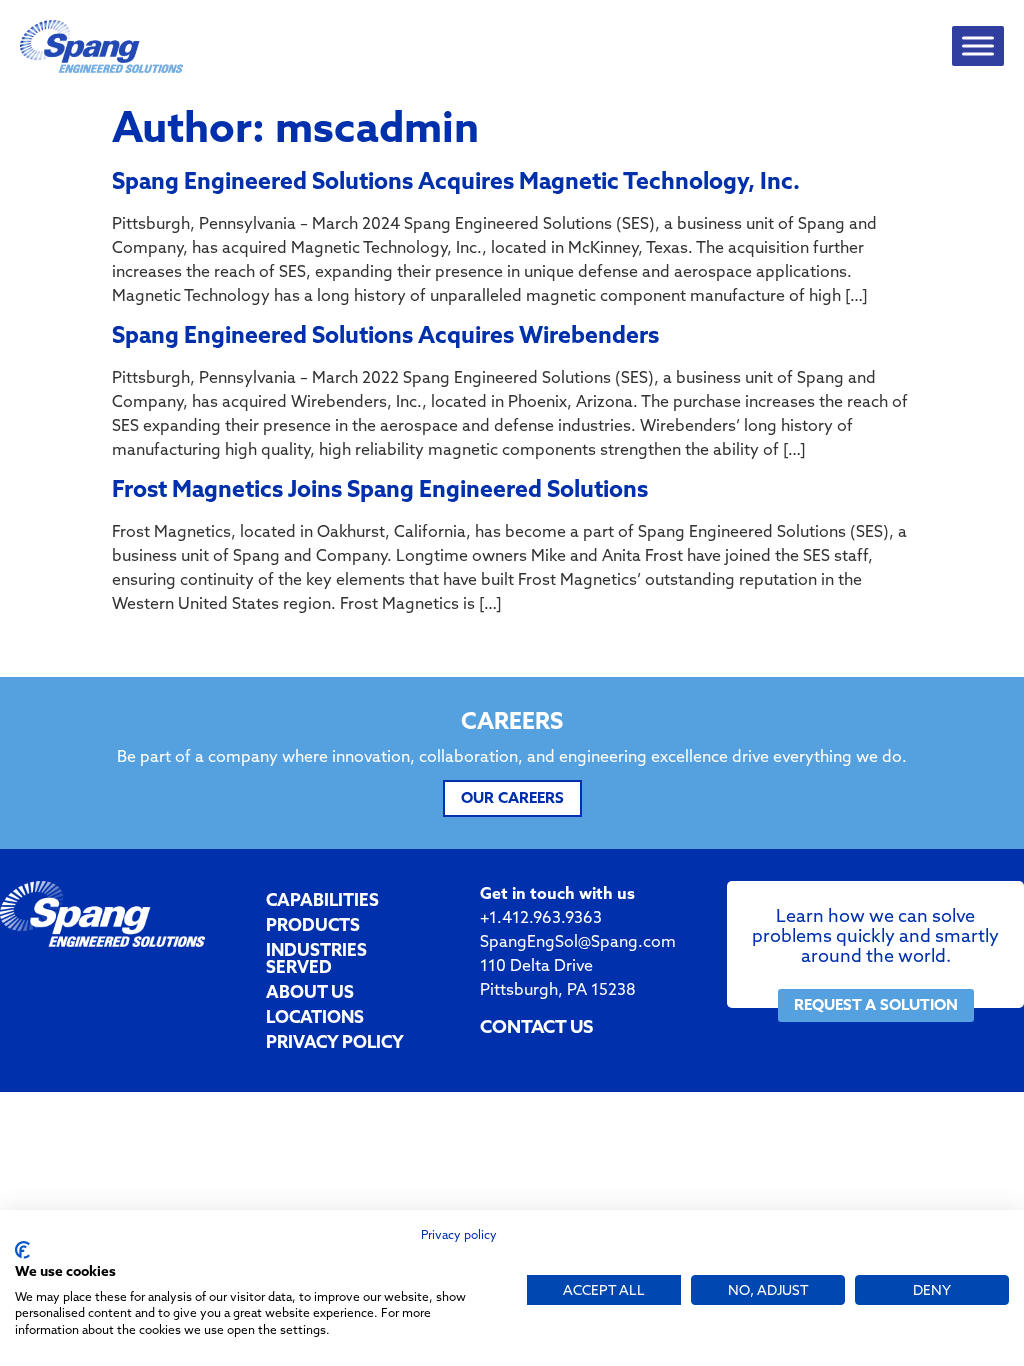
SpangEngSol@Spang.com (578, 941)
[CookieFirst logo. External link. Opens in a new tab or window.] (22, 1250)
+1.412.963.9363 (541, 917)
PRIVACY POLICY (335, 1041)
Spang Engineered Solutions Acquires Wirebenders (385, 334)
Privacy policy (459, 1234)
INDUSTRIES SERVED (316, 958)
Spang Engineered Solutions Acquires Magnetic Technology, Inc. (456, 180)
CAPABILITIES (322, 899)
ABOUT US (310, 991)
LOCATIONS (315, 1016)
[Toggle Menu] (978, 46)
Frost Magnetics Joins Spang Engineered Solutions (380, 488)
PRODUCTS (313, 924)
